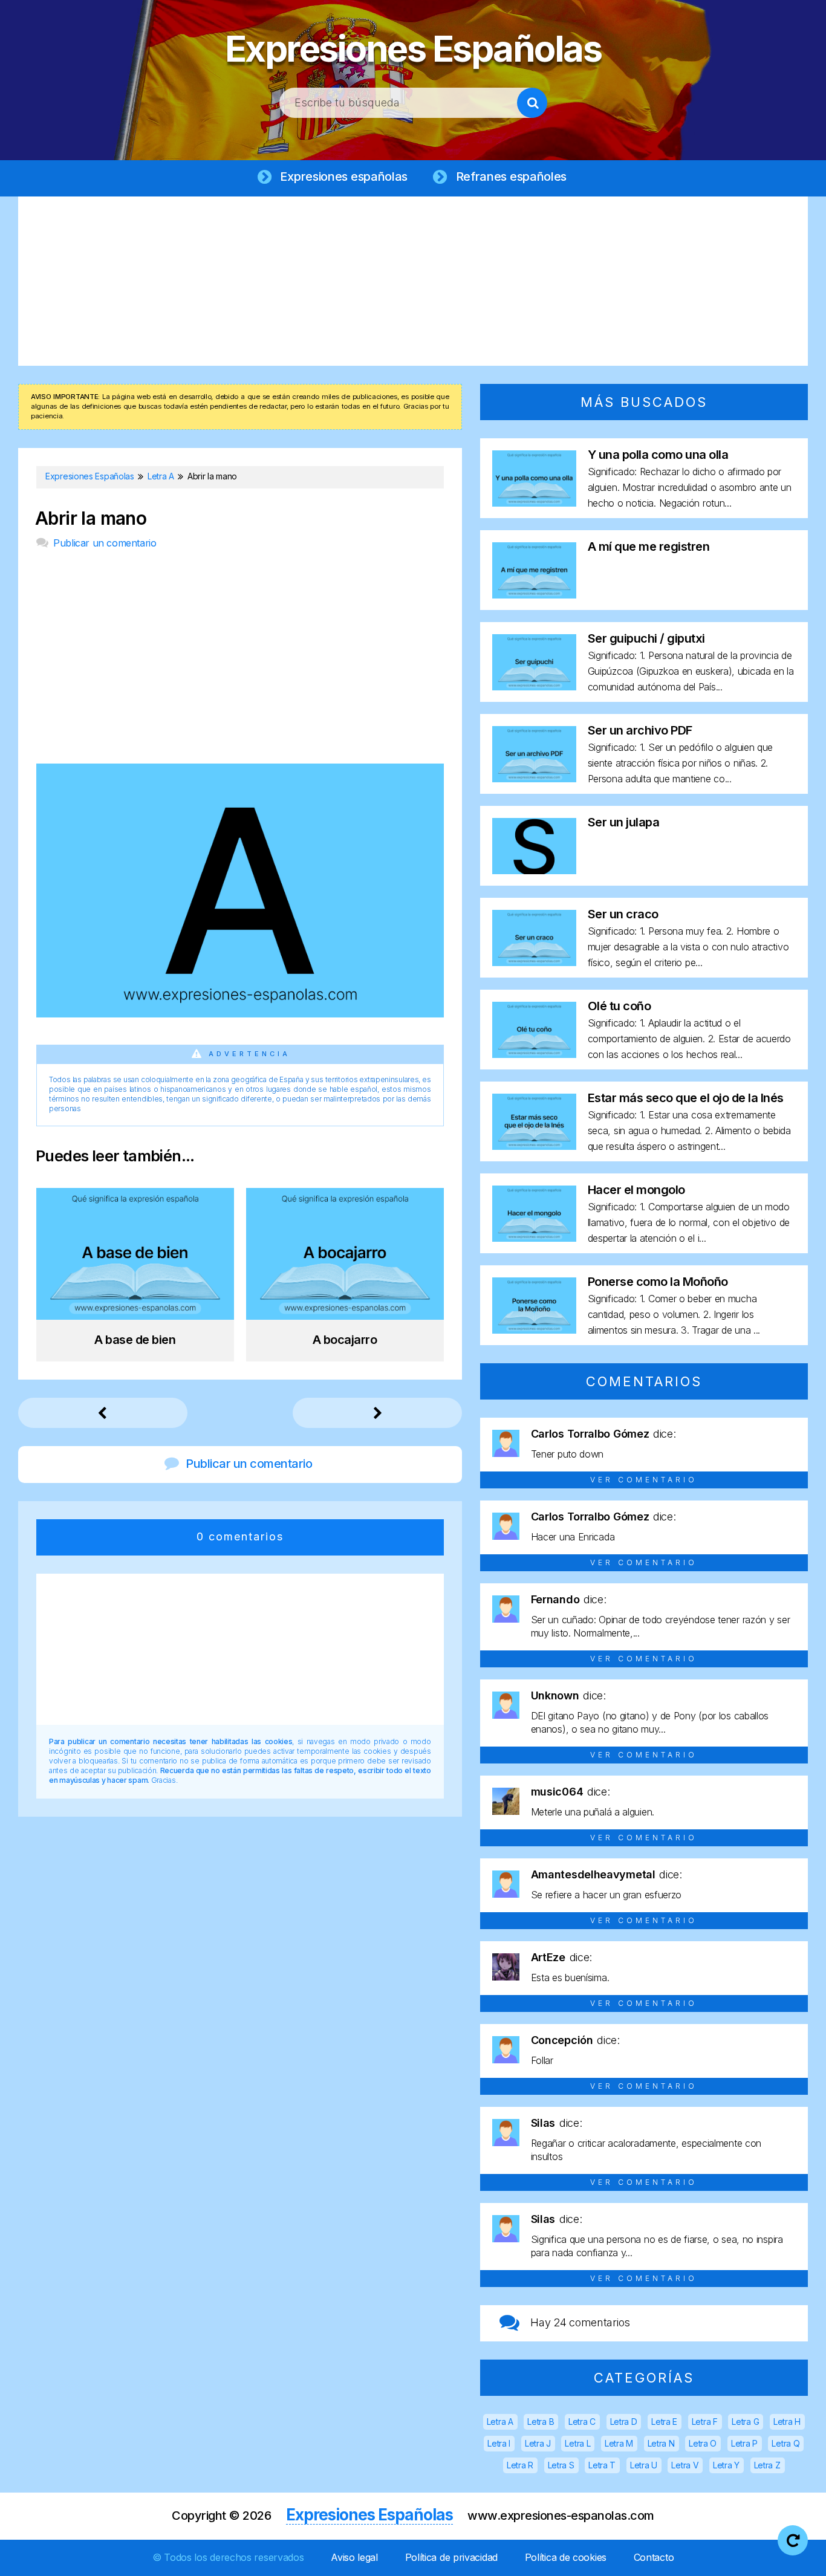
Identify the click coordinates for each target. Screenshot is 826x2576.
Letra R (520, 2465)
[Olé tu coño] (534, 1054)
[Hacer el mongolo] (534, 1238)
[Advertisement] (413, 281)
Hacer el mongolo (636, 1190)
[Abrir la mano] (240, 1014)
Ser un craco (623, 914)
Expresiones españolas (344, 177)
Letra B (541, 2422)
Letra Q (785, 2443)
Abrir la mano (91, 518)
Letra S (561, 2465)
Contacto (654, 2557)
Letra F (705, 2422)
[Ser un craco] (534, 962)
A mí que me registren (649, 547)
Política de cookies (566, 2557)
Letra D (624, 2422)
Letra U (644, 2465)
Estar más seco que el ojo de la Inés (686, 1098)
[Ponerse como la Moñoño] (534, 1330)
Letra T (602, 2465)
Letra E (664, 2422)
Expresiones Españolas (413, 48)
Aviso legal (354, 2557)
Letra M (619, 2443)
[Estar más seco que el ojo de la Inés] (534, 1146)
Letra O (703, 2443)
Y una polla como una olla (658, 455)
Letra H (787, 2422)
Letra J (538, 2443)
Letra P (744, 2443)
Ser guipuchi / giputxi (646, 638)
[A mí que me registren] (534, 595)
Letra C (582, 2422)
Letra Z (767, 2465)
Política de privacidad (451, 2557)
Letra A (500, 2422)
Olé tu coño (619, 1006)
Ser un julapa (624, 822)
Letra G (745, 2422)
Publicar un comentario (105, 543)
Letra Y (726, 2465)
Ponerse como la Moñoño (658, 1282)
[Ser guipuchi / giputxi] (534, 686)
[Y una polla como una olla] (534, 503)
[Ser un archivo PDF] (534, 778)
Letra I (499, 2443)
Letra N (661, 2443)
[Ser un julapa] (534, 870)
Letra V (685, 2465)
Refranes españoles (512, 177)
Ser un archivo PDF (640, 730)
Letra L (577, 2443)
